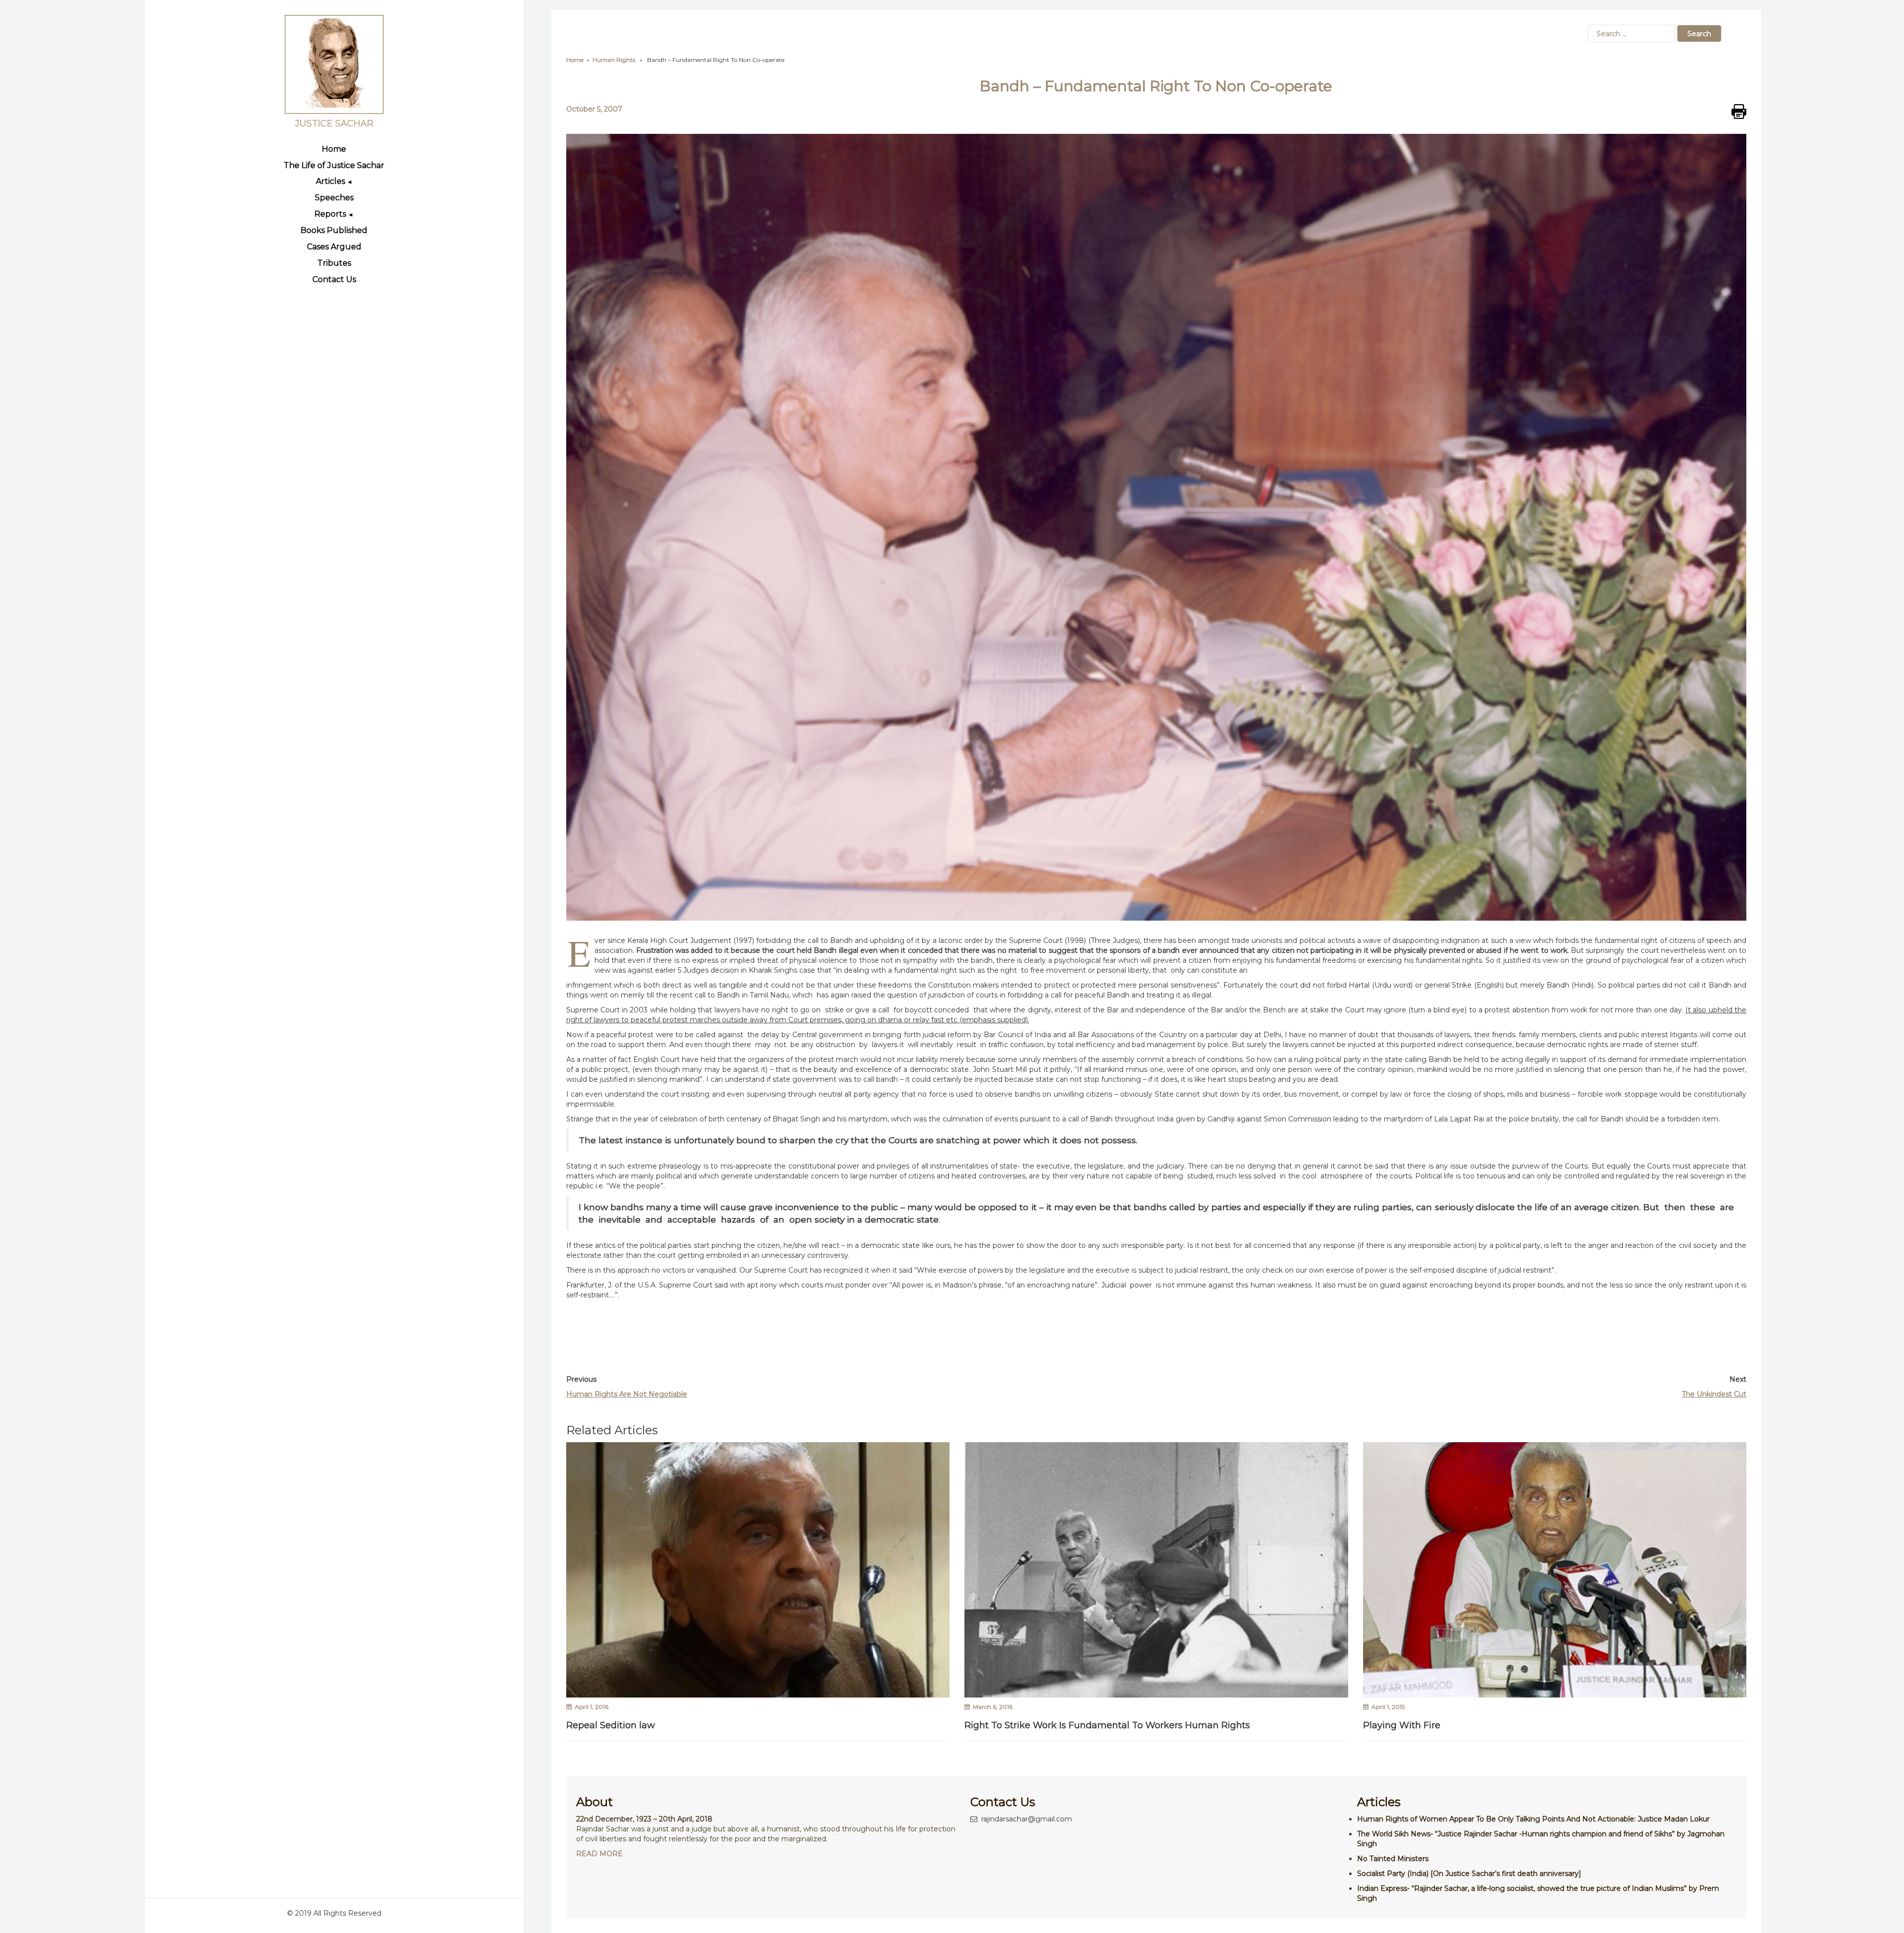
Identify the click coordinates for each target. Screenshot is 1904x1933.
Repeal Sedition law (611, 1725)
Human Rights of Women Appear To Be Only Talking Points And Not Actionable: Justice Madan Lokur (1533, 1819)
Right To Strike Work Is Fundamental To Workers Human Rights (1107, 1725)
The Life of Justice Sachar (334, 165)
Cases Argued (334, 247)
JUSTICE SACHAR (334, 124)
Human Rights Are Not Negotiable (627, 1394)
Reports (330, 214)
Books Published (334, 230)
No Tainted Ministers (1393, 1859)
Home (334, 149)
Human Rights (614, 60)
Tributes (334, 263)
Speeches (334, 198)
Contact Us (334, 279)
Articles (330, 181)
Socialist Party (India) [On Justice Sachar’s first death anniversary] (1469, 1874)
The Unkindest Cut (1714, 1394)
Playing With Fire (1402, 1725)
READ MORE (599, 1854)
